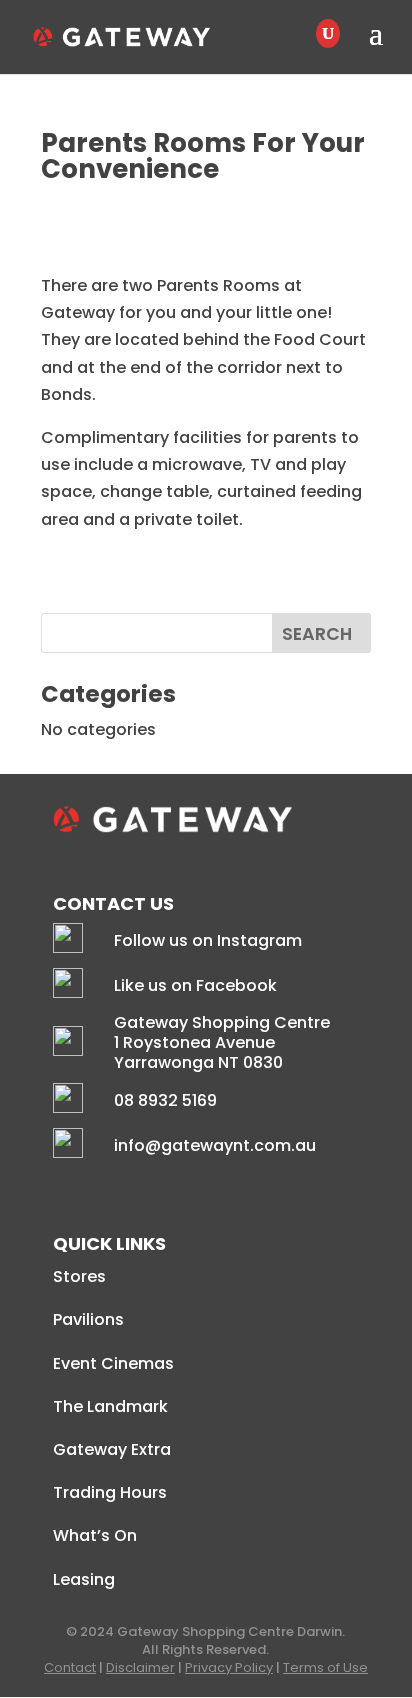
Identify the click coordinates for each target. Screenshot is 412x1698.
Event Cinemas (113, 1363)
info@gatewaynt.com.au (215, 1145)
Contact (70, 1667)
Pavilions (88, 1319)
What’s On (95, 1535)
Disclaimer (140, 1667)
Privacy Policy (229, 1667)
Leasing (84, 1579)
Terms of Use (325, 1667)
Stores (79, 1276)
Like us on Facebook (195, 985)
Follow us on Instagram (208, 940)
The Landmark (110, 1406)
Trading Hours (110, 1492)
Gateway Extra (112, 1449)
